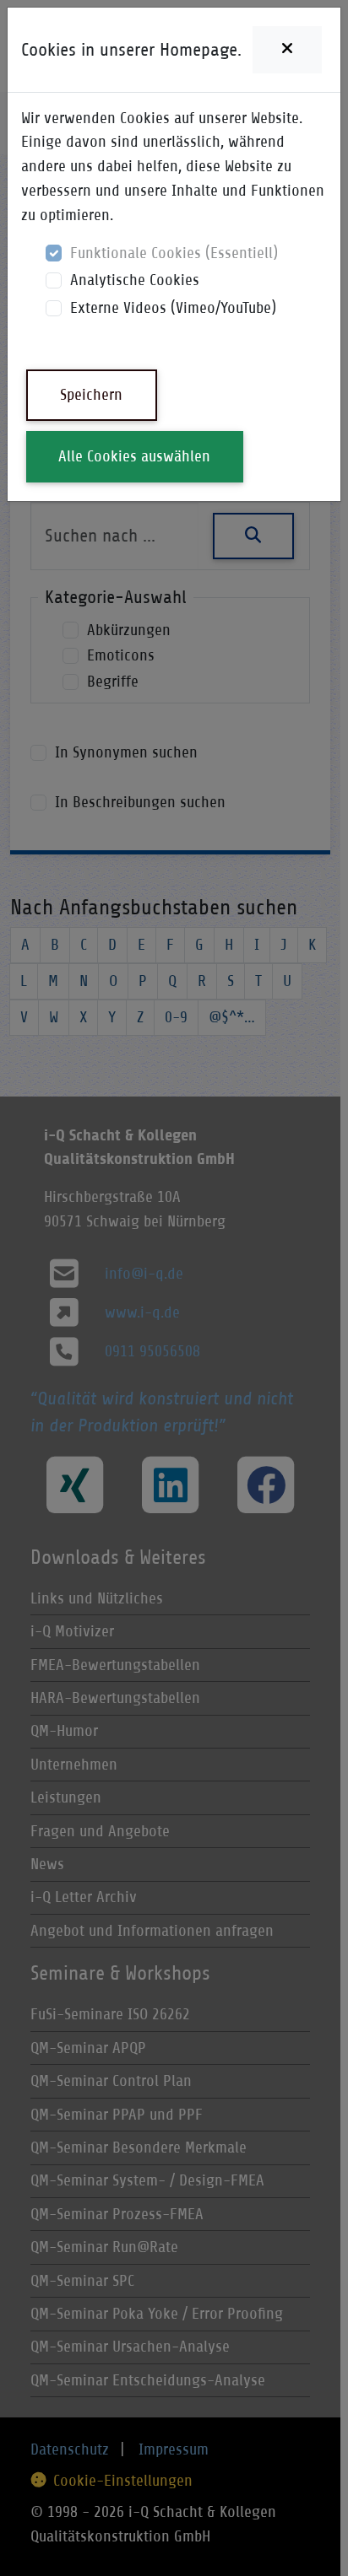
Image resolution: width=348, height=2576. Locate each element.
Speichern (91, 394)
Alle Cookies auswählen (134, 456)
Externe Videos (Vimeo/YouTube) (173, 307)
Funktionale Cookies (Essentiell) (174, 253)
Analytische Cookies (135, 280)
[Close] (287, 50)
